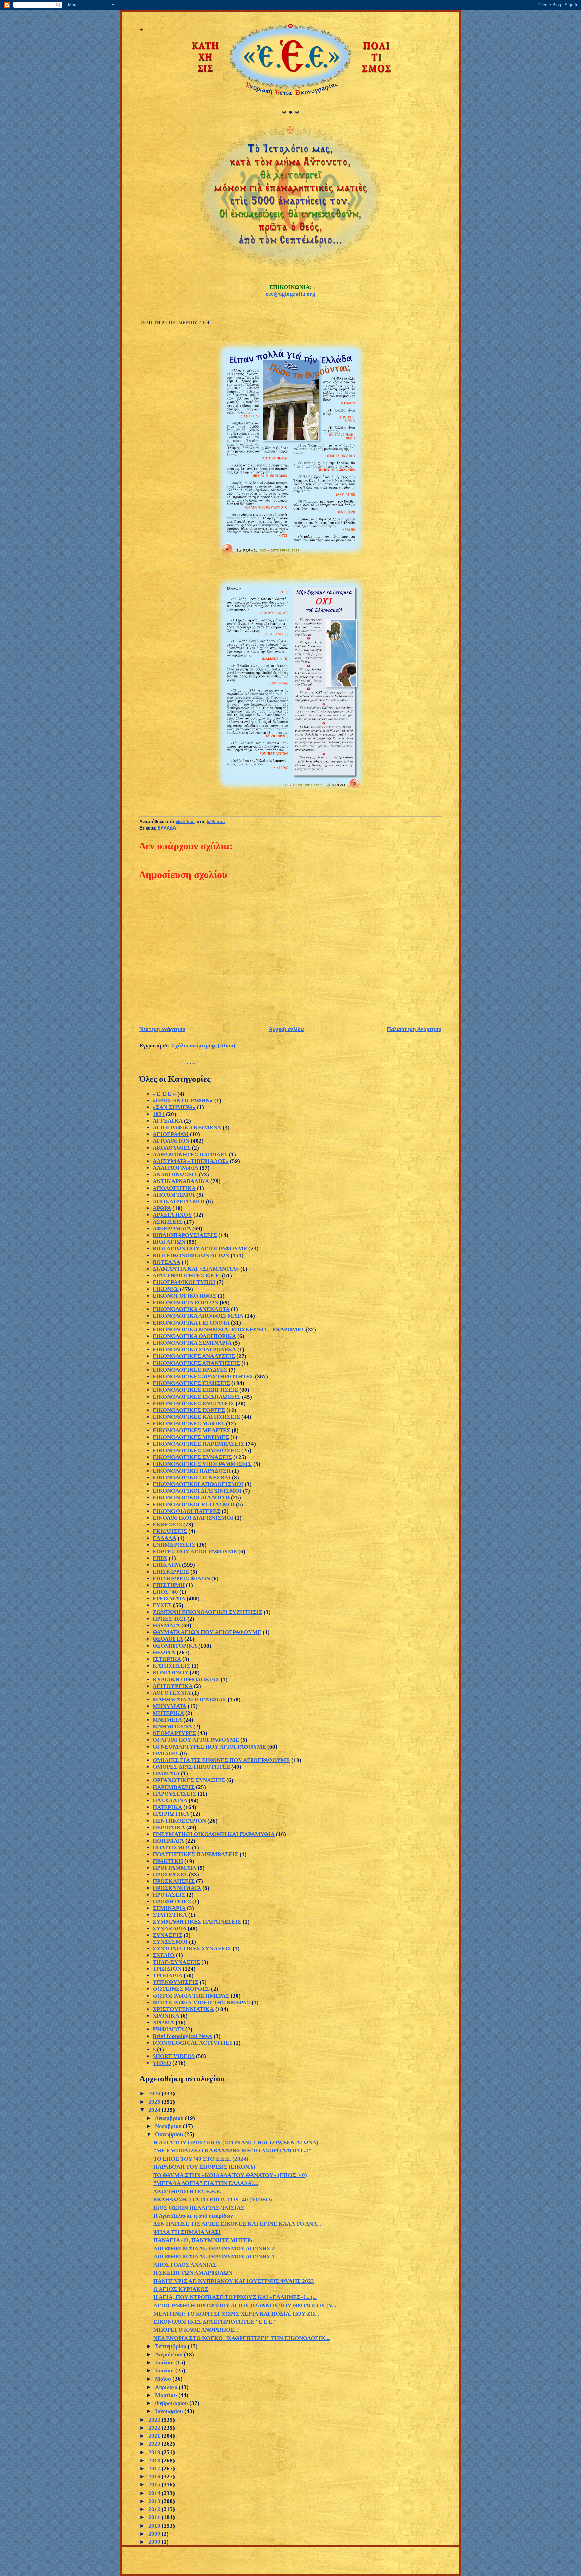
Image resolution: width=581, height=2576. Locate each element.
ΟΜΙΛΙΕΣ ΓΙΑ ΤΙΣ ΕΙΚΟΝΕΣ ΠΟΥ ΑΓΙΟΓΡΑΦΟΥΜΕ (221, 1760)
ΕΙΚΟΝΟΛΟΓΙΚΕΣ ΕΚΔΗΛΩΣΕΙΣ (197, 1397)
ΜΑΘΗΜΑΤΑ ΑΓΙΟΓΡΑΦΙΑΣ (189, 1700)
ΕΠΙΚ (160, 1558)
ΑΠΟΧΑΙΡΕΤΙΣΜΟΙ (179, 1202)
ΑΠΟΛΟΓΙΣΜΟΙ (174, 1195)
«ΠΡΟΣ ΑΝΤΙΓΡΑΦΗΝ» (183, 1101)
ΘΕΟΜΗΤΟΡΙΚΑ (175, 1646)
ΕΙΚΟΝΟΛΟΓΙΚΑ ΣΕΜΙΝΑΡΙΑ (192, 1343)
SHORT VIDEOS (174, 2056)
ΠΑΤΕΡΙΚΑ (167, 1807)
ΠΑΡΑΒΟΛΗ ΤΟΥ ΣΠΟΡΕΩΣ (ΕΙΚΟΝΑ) (204, 2167)
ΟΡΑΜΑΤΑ (166, 1774)
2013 (155, 2501)
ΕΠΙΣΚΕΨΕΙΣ (171, 1572)
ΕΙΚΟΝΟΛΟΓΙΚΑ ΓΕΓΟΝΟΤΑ (191, 1323)
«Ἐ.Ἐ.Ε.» (164, 1094)
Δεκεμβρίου (170, 2118)
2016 (155, 2477)
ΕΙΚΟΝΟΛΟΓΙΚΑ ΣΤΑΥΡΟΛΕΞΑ (194, 1350)
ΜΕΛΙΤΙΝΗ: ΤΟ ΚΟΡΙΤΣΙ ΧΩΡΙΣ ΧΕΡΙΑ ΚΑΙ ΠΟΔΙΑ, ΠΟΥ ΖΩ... (236, 2314)
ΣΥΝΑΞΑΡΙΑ (169, 1928)
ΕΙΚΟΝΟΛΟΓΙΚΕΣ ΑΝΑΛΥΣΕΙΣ (194, 1356)
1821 (159, 1114)
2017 (155, 2468)
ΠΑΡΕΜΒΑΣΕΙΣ (174, 1787)
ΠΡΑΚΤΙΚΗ (168, 1861)
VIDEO (162, 2063)
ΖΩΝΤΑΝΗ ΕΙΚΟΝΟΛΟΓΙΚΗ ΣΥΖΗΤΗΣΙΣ (207, 1612)
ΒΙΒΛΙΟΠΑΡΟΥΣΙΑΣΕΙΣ (185, 1235)
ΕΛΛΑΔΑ (167, 828)
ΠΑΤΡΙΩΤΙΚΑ (171, 1814)
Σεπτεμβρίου (171, 2346)
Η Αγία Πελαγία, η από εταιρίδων (193, 2216)
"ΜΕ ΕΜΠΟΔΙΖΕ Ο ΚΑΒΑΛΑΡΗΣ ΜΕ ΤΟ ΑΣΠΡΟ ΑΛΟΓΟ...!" (232, 2150)
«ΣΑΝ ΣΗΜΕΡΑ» (174, 1107)
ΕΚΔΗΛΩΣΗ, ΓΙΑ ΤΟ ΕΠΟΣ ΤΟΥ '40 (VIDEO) (213, 2200)
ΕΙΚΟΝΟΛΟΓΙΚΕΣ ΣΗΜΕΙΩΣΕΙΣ (196, 1451)
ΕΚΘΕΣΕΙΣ (167, 1525)
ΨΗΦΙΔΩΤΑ (168, 2029)
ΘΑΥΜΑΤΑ (166, 1626)
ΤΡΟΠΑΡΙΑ (167, 1975)
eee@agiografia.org (290, 294)
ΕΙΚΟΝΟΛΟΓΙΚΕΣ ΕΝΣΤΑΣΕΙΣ (193, 1403)
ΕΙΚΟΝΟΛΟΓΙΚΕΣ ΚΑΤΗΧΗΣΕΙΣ (196, 1417)
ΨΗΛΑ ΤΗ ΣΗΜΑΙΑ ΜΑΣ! (187, 2232)
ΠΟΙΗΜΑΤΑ (168, 1841)
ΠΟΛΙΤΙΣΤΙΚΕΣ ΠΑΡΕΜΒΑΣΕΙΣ (196, 1854)
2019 (155, 2452)
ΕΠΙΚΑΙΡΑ (167, 1565)
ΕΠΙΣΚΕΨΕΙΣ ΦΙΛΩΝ (181, 1578)
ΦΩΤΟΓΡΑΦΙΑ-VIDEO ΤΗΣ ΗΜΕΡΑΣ (201, 2002)
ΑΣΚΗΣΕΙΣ (168, 1222)
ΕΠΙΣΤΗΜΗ (169, 1585)
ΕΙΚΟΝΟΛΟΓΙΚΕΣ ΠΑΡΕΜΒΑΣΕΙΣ (199, 1444)
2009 (155, 2534)
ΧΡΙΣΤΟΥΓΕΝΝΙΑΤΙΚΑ (183, 2009)
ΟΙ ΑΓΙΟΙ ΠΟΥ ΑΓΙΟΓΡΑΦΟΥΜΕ (196, 1740)
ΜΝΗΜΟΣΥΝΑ (172, 1726)
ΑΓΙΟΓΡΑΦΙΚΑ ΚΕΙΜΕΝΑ (187, 1127)
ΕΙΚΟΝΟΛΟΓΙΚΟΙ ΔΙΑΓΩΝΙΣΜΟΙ (197, 1491)
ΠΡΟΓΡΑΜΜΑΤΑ (175, 1868)
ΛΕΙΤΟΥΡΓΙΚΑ (173, 1686)
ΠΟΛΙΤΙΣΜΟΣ (172, 1848)
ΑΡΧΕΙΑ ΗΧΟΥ (172, 1215)
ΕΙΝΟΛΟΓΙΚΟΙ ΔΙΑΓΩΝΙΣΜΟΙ (193, 1518)
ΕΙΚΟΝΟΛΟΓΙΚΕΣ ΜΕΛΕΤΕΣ (191, 1430)
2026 (155, 2094)
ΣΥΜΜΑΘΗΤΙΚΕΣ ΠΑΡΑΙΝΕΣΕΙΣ (197, 1922)
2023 (155, 2420)
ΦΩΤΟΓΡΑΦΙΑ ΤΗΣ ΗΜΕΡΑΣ (191, 1996)
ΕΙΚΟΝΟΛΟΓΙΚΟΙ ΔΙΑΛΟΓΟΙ (191, 1498)
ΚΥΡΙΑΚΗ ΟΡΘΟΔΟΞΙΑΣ (186, 1679)
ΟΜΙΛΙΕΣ (166, 1753)
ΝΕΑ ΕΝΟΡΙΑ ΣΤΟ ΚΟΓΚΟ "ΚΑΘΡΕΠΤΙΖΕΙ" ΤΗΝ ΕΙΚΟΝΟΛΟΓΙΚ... (241, 2338)
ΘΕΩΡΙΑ (164, 1652)
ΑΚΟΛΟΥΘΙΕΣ (172, 1148)
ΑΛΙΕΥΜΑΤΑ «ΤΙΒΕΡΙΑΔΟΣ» (191, 1161)
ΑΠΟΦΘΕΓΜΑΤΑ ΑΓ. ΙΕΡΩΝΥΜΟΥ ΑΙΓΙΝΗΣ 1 (214, 2256)
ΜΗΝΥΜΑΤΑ (169, 1706)
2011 (155, 2517)
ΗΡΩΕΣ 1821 (169, 1619)
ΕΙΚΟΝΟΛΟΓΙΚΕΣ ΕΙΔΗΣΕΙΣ (191, 1383)
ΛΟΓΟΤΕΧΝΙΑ (172, 1693)
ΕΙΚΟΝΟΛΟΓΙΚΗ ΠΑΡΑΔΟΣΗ (192, 1471)
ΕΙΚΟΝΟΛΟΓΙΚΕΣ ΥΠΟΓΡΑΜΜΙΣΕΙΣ (202, 1464)
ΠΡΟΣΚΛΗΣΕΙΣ (174, 1881)
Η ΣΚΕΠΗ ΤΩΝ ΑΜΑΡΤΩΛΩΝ (193, 2273)
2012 (155, 2509)
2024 (155, 2110)
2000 (155, 2542)
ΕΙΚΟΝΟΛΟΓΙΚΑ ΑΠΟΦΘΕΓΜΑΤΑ (198, 1316)
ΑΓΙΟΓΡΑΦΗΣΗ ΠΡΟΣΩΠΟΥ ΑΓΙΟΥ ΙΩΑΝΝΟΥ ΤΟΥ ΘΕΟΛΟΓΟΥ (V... (245, 2306)
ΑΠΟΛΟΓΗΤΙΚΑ (174, 1188)
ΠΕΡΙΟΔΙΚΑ (169, 1827)
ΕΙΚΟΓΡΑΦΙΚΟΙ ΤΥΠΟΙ (184, 1282)
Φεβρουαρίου (172, 2403)
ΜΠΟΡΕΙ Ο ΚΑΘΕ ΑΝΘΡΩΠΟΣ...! (197, 2330)
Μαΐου (164, 2379)
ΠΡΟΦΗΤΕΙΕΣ (172, 1901)
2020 (155, 2444)
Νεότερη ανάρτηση (162, 1029)
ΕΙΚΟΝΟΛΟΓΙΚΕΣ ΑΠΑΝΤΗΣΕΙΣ (196, 1363)
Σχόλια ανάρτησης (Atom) (203, 1045)
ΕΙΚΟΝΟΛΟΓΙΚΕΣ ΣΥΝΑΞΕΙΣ (192, 1457)
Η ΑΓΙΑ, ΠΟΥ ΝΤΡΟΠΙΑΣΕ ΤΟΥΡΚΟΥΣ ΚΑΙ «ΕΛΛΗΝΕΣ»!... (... (235, 2297)
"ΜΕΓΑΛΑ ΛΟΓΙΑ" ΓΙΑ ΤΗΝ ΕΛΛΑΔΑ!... (206, 2183)
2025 (155, 2102)
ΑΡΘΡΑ (162, 1208)
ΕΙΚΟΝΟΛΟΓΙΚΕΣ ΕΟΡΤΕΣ (189, 1410)
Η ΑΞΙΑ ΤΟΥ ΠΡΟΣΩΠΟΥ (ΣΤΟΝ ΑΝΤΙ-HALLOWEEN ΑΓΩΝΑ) (236, 2142)
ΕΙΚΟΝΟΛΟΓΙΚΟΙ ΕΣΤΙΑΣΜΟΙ (194, 1504)
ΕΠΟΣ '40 (165, 1592)
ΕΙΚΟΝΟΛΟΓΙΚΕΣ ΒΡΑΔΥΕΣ (190, 1370)
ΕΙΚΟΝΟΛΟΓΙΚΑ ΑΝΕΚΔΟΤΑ (191, 1309)
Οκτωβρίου (170, 2134)
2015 (155, 2485)
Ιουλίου (165, 2362)
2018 (155, 2460)
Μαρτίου (167, 2395)
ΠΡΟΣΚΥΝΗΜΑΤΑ (177, 1888)
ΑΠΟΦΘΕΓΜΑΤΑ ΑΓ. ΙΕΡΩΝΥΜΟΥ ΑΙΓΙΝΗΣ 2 (214, 2248)
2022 (155, 2428)
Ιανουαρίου (170, 2411)
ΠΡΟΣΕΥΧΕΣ (170, 1875)
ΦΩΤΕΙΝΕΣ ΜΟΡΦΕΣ (181, 1989)
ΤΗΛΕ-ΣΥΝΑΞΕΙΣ (176, 1962)
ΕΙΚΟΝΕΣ (166, 1289)
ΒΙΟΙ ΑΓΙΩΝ (169, 1242)
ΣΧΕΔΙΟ (164, 1955)
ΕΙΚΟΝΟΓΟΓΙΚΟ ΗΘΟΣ (184, 1296)
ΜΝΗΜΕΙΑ (167, 1720)
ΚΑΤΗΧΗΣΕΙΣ (171, 1666)
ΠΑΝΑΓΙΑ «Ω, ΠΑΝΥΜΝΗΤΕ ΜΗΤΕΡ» (204, 2240)
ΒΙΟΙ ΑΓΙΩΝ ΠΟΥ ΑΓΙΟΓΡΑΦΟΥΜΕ (200, 1249)
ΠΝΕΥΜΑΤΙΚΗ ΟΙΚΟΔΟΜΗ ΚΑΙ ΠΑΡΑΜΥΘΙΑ (214, 1834)
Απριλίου (167, 2387)
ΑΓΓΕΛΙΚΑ (168, 1121)
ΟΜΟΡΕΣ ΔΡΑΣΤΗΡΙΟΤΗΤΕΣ (191, 1767)
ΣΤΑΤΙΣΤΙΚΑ (170, 1915)
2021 (155, 2436)
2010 (155, 2526)
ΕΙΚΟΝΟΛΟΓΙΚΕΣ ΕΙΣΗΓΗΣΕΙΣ (195, 1390)
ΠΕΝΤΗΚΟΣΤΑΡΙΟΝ (179, 1821)
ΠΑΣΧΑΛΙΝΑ (170, 1801)
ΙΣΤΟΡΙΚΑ (167, 1659)
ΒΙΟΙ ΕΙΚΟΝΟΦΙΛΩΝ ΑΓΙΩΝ (191, 1255)
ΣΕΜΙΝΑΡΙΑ (169, 1908)
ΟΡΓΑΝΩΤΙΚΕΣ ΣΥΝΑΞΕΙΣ (189, 1780)
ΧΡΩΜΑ (163, 2023)
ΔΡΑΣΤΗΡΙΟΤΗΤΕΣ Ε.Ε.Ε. (187, 1276)
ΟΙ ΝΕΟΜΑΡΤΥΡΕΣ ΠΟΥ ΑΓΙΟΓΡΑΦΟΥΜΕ (209, 1747)
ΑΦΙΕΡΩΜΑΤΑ (172, 1228)
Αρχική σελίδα (286, 1029)
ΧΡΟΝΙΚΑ (166, 2016)
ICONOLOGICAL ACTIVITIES (192, 2043)
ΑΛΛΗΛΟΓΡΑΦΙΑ (176, 1168)
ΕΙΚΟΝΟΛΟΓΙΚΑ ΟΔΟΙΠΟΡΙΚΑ (194, 1336)
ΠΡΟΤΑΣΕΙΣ (169, 1895)
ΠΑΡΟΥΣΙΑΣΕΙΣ (175, 1794)
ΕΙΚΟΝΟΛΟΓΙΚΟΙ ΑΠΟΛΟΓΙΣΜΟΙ (198, 1484)
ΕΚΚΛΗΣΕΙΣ (170, 1531)
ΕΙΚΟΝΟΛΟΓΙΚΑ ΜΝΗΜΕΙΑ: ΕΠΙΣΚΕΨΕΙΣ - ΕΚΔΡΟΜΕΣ (229, 1329)
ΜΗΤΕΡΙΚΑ (168, 1713)
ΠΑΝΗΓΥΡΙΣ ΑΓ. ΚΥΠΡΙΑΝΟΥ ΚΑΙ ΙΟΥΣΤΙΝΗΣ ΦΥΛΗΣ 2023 (234, 2281)
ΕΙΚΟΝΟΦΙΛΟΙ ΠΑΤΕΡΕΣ (186, 1511)
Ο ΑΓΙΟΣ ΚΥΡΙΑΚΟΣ (181, 2289)
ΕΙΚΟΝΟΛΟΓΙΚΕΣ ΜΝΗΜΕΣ (191, 1437)
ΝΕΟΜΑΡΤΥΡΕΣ (174, 1733)
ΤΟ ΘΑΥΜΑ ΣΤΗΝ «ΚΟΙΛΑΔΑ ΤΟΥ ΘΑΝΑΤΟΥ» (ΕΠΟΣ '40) (230, 2175)
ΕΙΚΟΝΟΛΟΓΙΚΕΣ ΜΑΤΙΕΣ (189, 1424)
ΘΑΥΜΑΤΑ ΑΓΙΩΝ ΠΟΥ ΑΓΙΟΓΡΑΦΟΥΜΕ (207, 1632)
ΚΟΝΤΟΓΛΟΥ (170, 1673)
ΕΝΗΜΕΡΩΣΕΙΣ (174, 1545)
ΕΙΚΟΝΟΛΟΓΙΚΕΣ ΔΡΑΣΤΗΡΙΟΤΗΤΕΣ (203, 1377)
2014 (155, 2493)
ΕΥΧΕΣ (162, 1605)
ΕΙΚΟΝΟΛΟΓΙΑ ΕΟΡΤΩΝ (185, 1302)
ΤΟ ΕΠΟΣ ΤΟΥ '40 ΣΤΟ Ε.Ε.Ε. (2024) (201, 2159)
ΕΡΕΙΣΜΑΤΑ (169, 1599)
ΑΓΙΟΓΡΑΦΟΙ (171, 1134)
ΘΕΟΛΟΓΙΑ (168, 1639)
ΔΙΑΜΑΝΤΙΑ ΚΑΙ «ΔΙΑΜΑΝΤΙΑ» (196, 1269)
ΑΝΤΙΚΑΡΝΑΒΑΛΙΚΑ (181, 1181)
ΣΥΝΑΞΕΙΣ (167, 1935)
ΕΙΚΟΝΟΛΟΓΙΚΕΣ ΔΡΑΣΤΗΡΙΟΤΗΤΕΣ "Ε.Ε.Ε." (215, 2322)
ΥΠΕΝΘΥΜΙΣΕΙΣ (176, 1982)
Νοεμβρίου (169, 2126)
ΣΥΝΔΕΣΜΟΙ (170, 1942)
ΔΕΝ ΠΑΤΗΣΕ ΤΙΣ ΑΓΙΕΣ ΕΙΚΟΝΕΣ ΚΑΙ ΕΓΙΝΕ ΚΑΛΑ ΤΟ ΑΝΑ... (237, 2224)
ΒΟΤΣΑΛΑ (166, 1262)
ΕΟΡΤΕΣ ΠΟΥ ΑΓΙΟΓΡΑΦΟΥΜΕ (195, 1551)
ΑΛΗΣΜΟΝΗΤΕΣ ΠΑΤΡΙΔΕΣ (190, 1154)
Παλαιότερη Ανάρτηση (414, 1029)
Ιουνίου (165, 2371)
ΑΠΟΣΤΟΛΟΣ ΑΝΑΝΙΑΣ (185, 2265)
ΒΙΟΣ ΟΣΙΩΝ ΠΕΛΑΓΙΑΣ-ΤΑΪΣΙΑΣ (199, 2208)
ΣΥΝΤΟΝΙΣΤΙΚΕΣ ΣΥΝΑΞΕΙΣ (192, 1949)
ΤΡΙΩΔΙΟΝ (167, 1969)
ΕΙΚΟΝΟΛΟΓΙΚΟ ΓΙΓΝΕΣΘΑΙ (192, 1477)
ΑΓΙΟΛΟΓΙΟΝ (171, 1141)
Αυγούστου (169, 2354)
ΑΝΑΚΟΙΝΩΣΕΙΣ (175, 1175)
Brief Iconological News (182, 2036)
